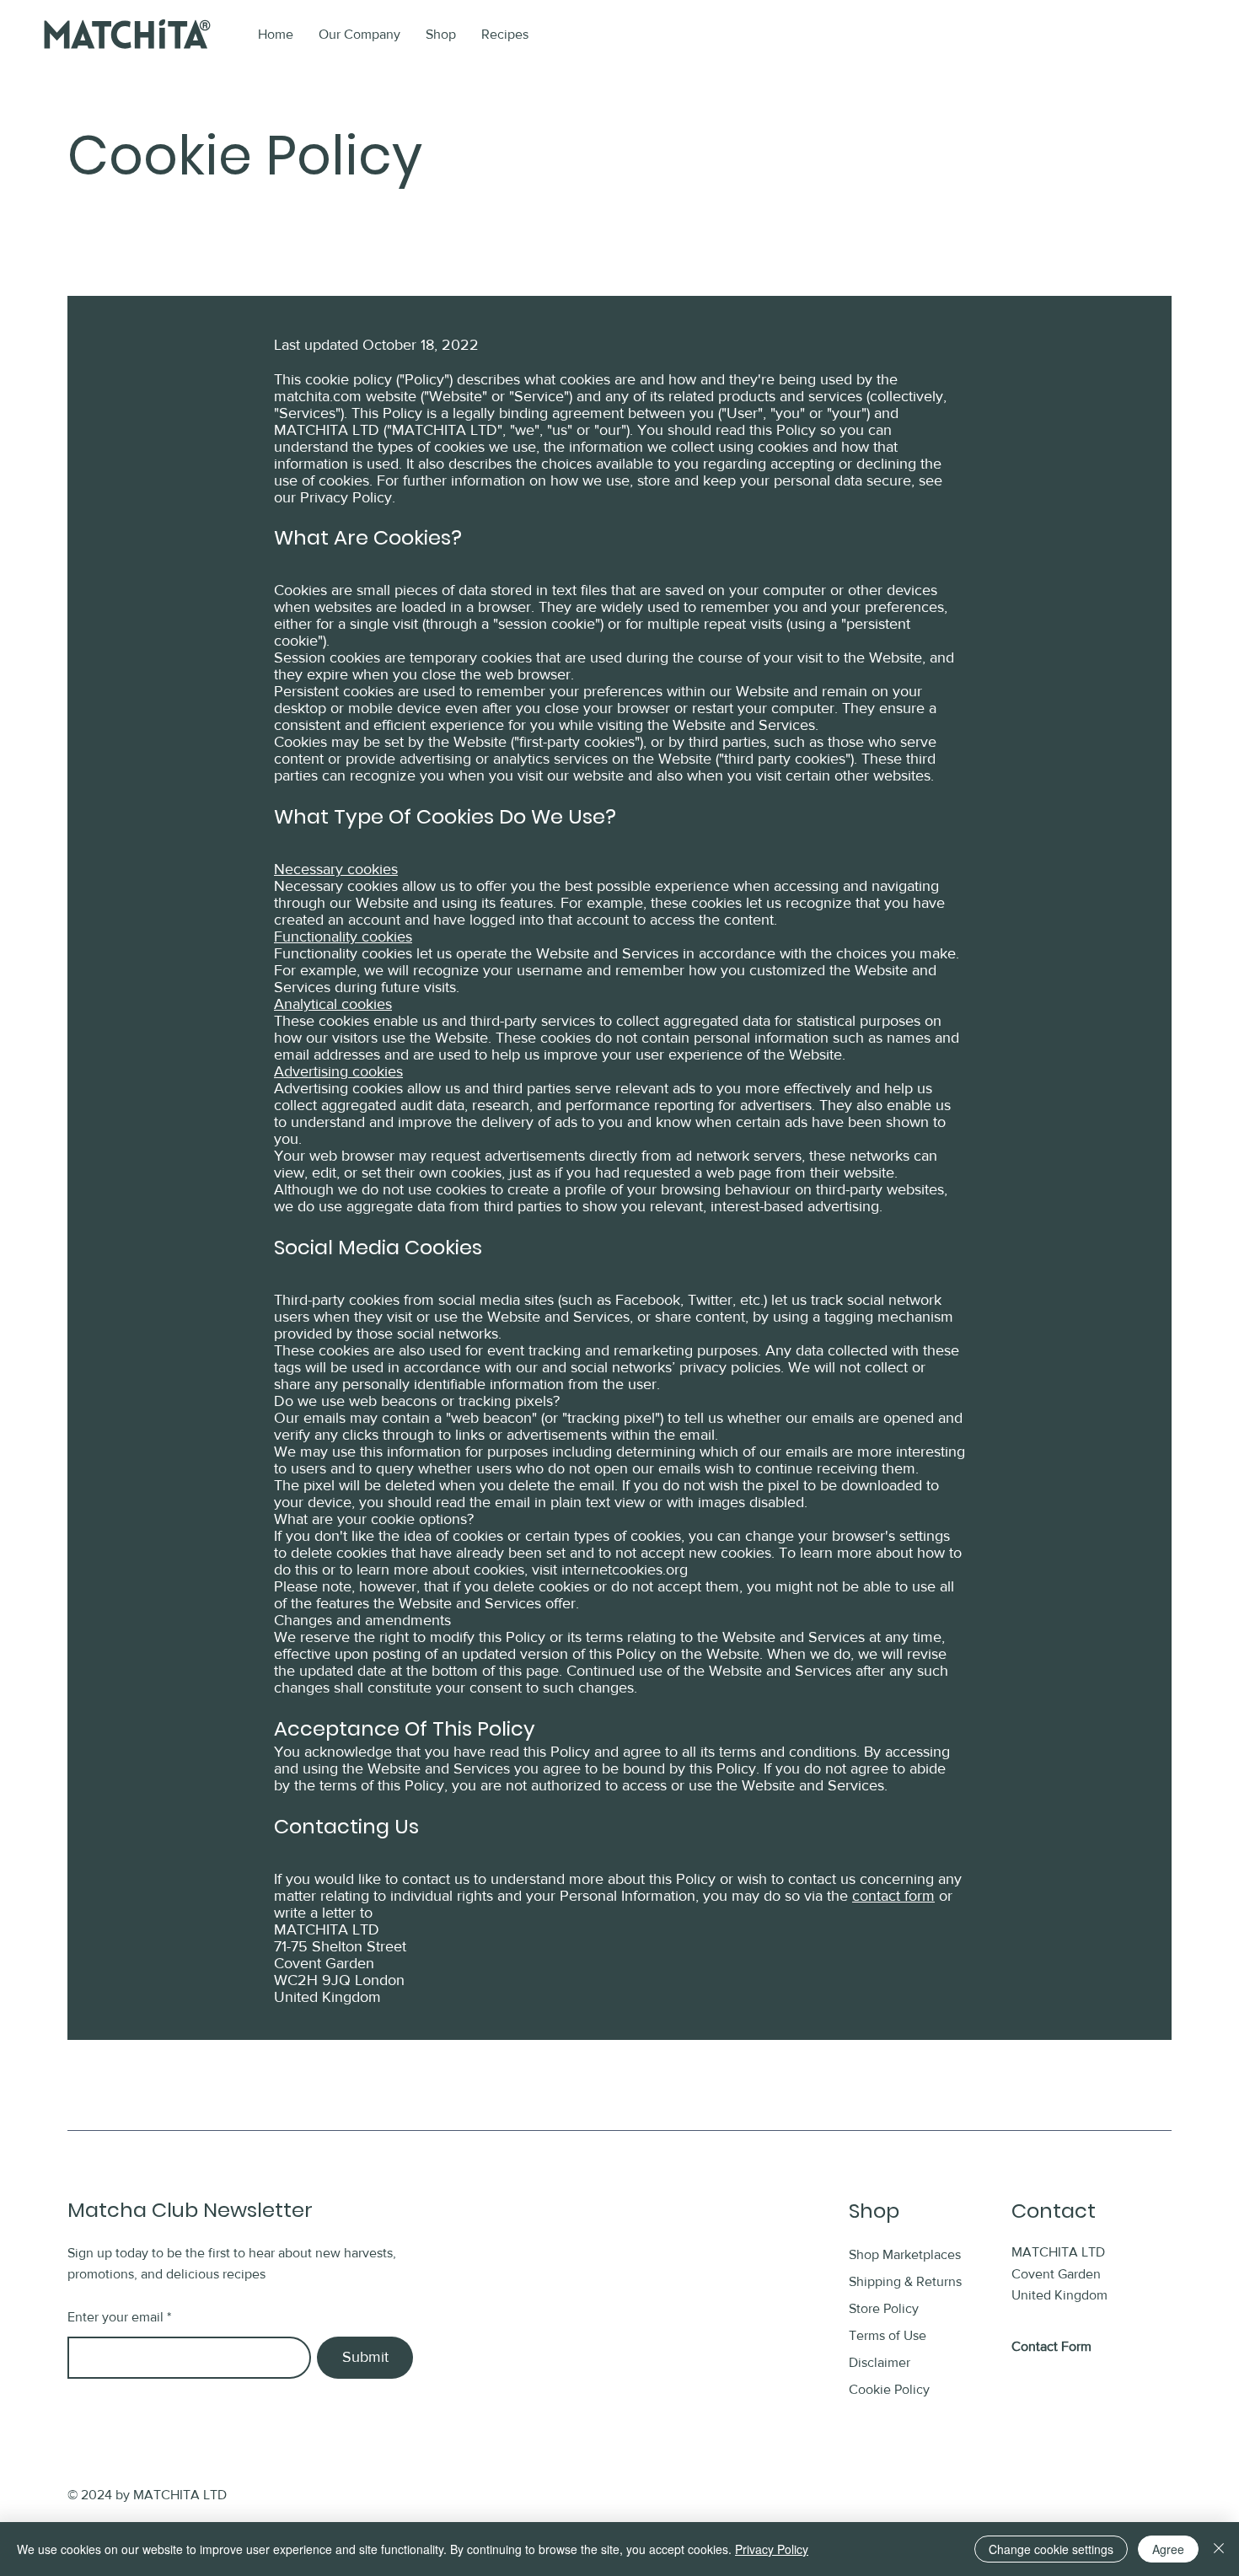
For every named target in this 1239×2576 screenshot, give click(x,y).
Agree (1168, 2549)
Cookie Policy (889, 2389)
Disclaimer (880, 2362)
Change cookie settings (1051, 2549)
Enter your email (115, 2317)
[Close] (1219, 2549)
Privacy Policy (772, 2549)
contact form (893, 1896)
